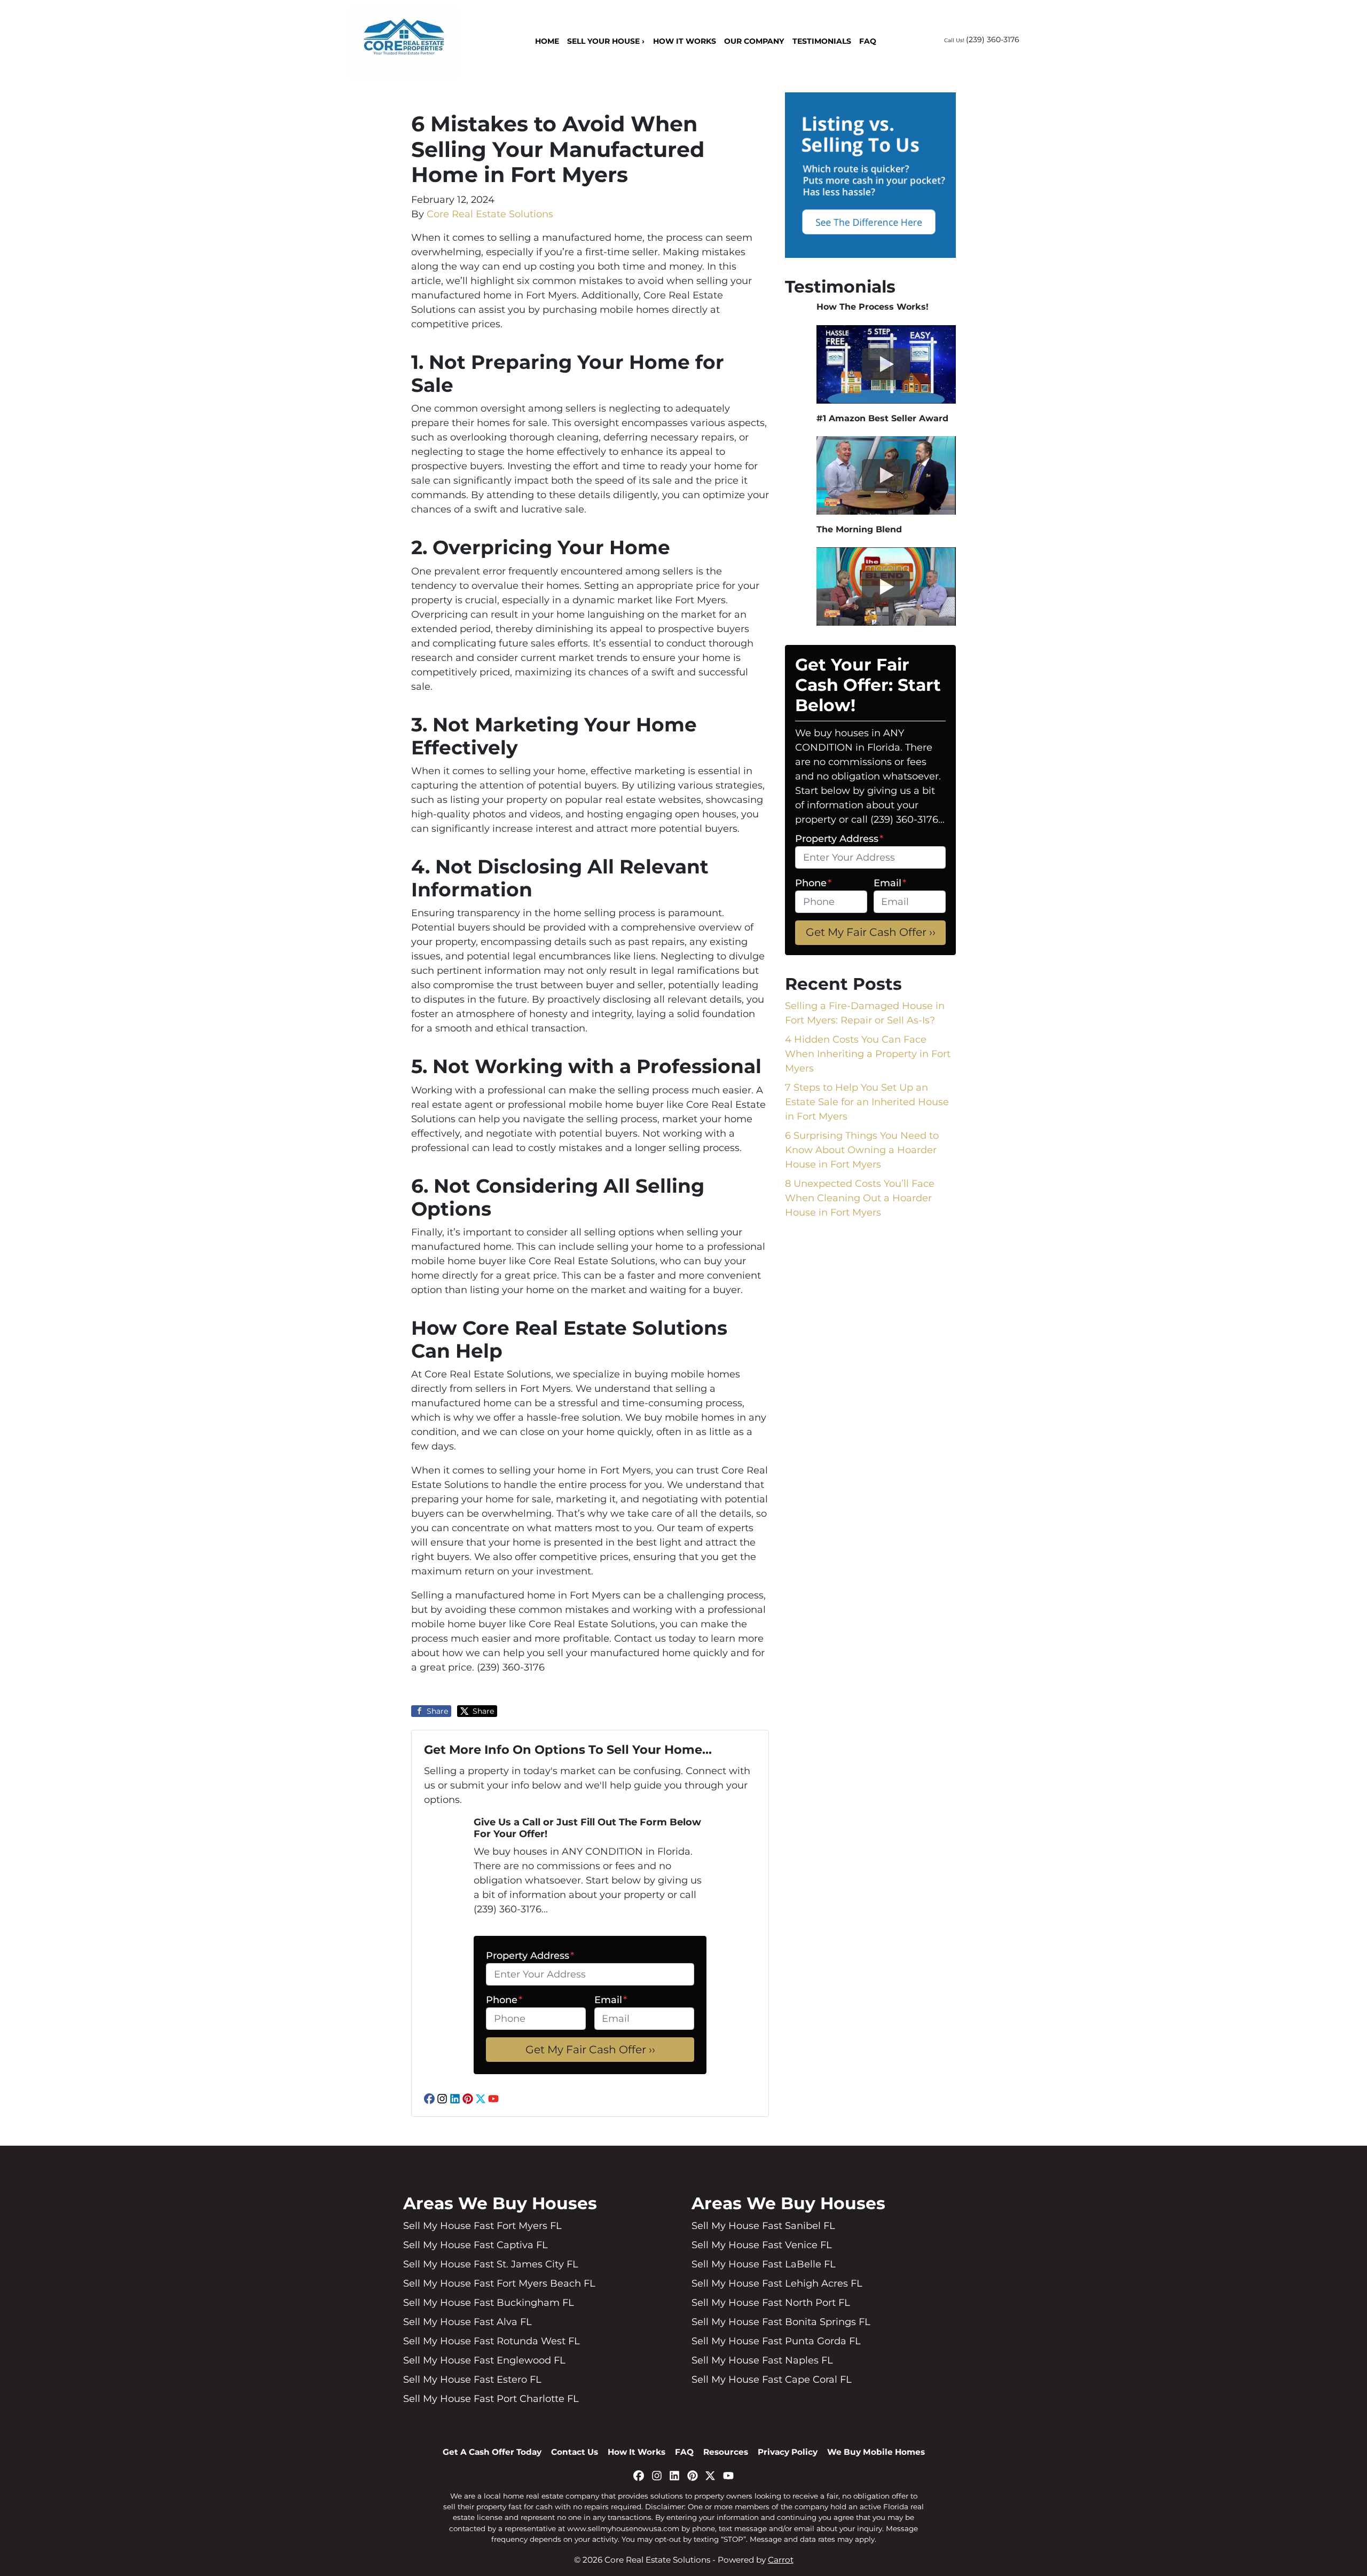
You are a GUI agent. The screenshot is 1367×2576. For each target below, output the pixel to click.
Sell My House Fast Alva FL (468, 2322)
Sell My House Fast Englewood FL (484, 2360)
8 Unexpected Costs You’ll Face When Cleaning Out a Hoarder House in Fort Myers (860, 1198)
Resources (726, 2452)
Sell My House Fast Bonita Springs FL (781, 2322)
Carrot (781, 2560)
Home (547, 41)
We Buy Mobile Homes (876, 2452)
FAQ (868, 41)
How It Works (685, 41)
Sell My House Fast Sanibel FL (763, 2226)
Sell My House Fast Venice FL (762, 2245)
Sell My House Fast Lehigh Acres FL (777, 2283)
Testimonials (822, 41)
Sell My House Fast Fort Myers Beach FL (499, 2283)
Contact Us (575, 2452)
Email (611, 2000)
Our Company (754, 41)
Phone (504, 2000)
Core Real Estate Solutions (490, 214)
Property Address (530, 1956)
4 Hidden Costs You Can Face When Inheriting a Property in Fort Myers (868, 1054)
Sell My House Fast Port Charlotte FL (491, 2399)
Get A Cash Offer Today (492, 2452)
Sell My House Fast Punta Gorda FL (776, 2341)
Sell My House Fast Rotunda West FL (492, 2341)
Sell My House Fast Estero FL (472, 2380)
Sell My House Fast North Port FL (771, 2303)
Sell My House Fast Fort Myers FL (482, 2226)
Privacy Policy (788, 2452)
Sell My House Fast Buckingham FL (489, 2303)
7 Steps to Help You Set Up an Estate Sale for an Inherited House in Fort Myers (867, 1102)
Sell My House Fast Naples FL (762, 2360)
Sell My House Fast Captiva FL (476, 2245)
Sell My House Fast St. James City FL (491, 2264)
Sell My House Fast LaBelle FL (764, 2264)
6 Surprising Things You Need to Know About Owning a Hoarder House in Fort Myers (862, 1150)
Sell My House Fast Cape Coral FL (772, 2380)
